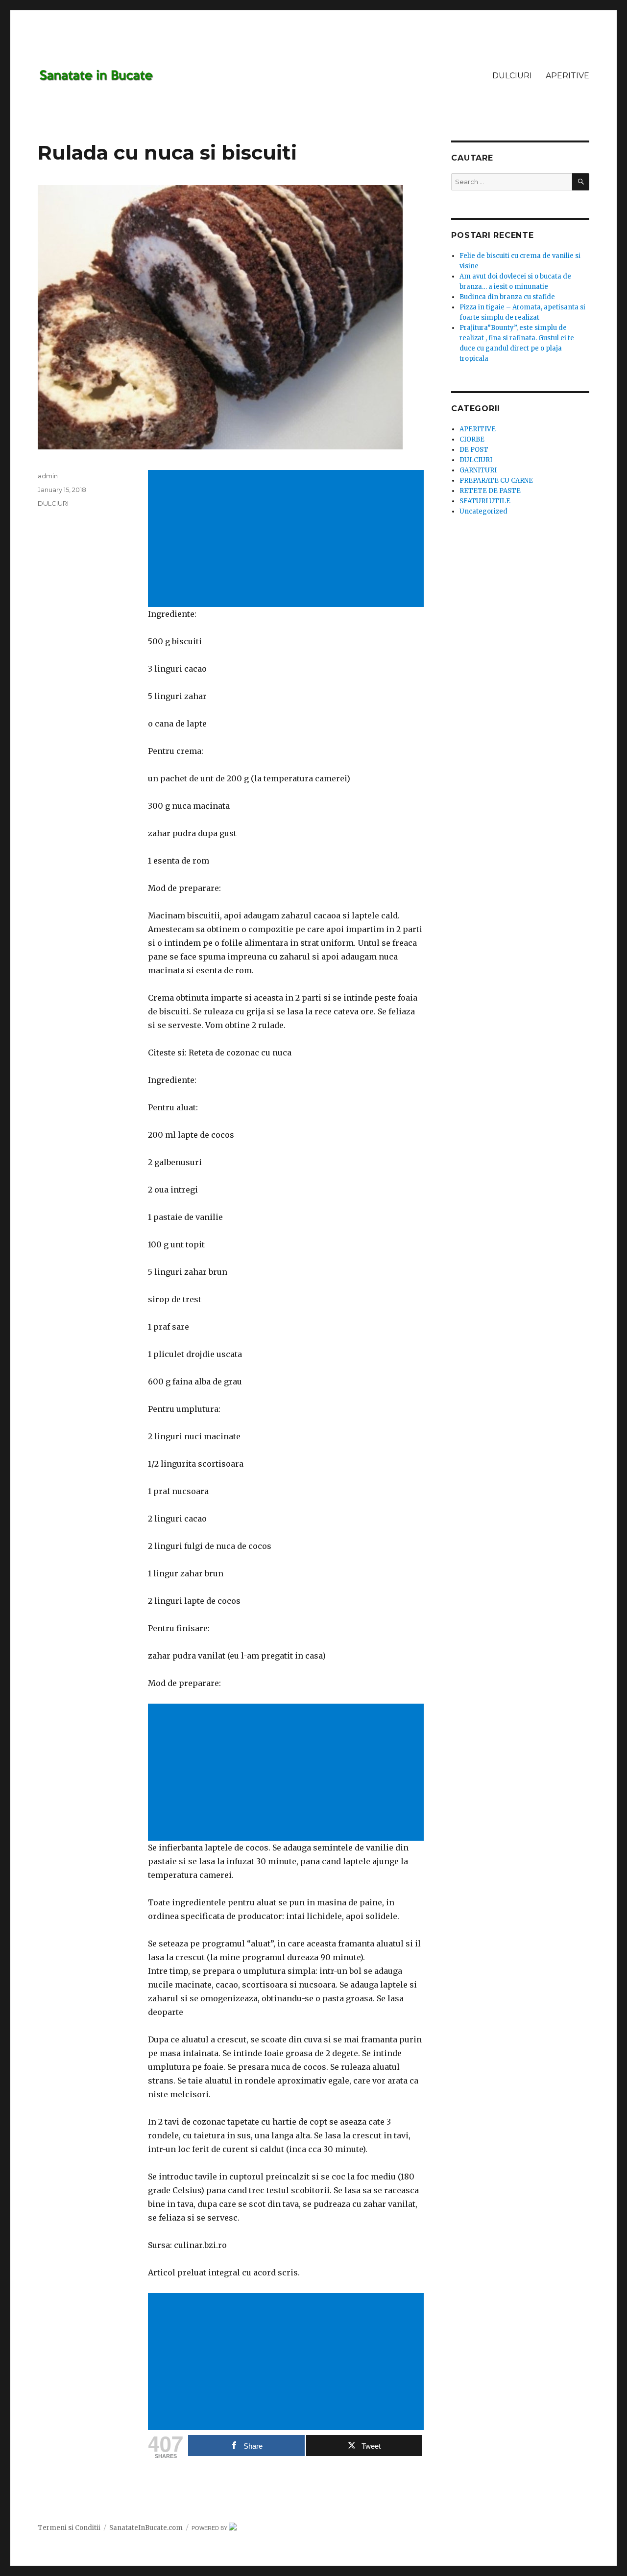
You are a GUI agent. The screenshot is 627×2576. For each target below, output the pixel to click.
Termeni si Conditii (69, 2528)
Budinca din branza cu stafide (507, 297)
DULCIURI (512, 76)
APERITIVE (567, 76)
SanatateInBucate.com (146, 2528)
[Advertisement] (288, 539)
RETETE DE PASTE (490, 491)
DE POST (474, 450)
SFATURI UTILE (485, 501)
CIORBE (472, 439)
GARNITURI (478, 470)
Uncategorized (483, 511)
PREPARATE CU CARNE (496, 480)
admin (48, 476)
